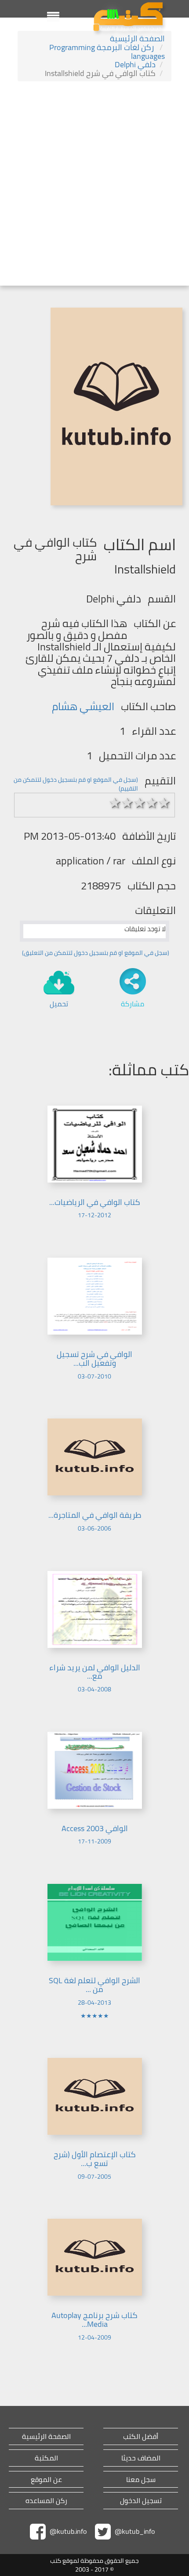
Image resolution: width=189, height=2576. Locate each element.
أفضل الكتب (141, 2436)
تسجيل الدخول (141, 2501)
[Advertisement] (94, 185)
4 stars (152, 803)
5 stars (164, 803)
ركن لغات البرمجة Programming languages (107, 52)
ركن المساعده (46, 2501)
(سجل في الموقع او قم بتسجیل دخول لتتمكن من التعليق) (96, 953)
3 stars (140, 803)
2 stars (127, 803)
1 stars (115, 803)
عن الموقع (46, 2480)
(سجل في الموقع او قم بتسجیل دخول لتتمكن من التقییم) (76, 784)
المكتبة (46, 2458)
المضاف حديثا (141, 2458)
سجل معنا (141, 2480)
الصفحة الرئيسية (137, 38)
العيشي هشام (83, 706)
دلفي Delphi (135, 64)
